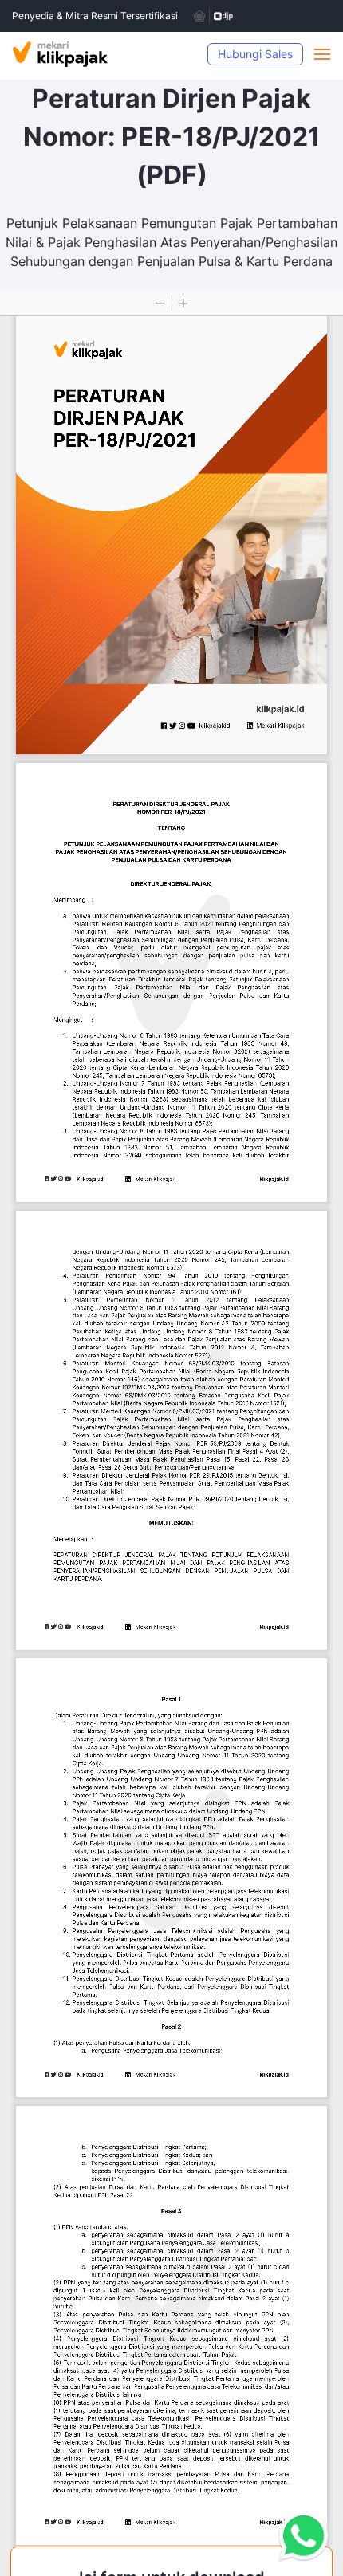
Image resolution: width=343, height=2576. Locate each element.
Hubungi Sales (255, 54)
